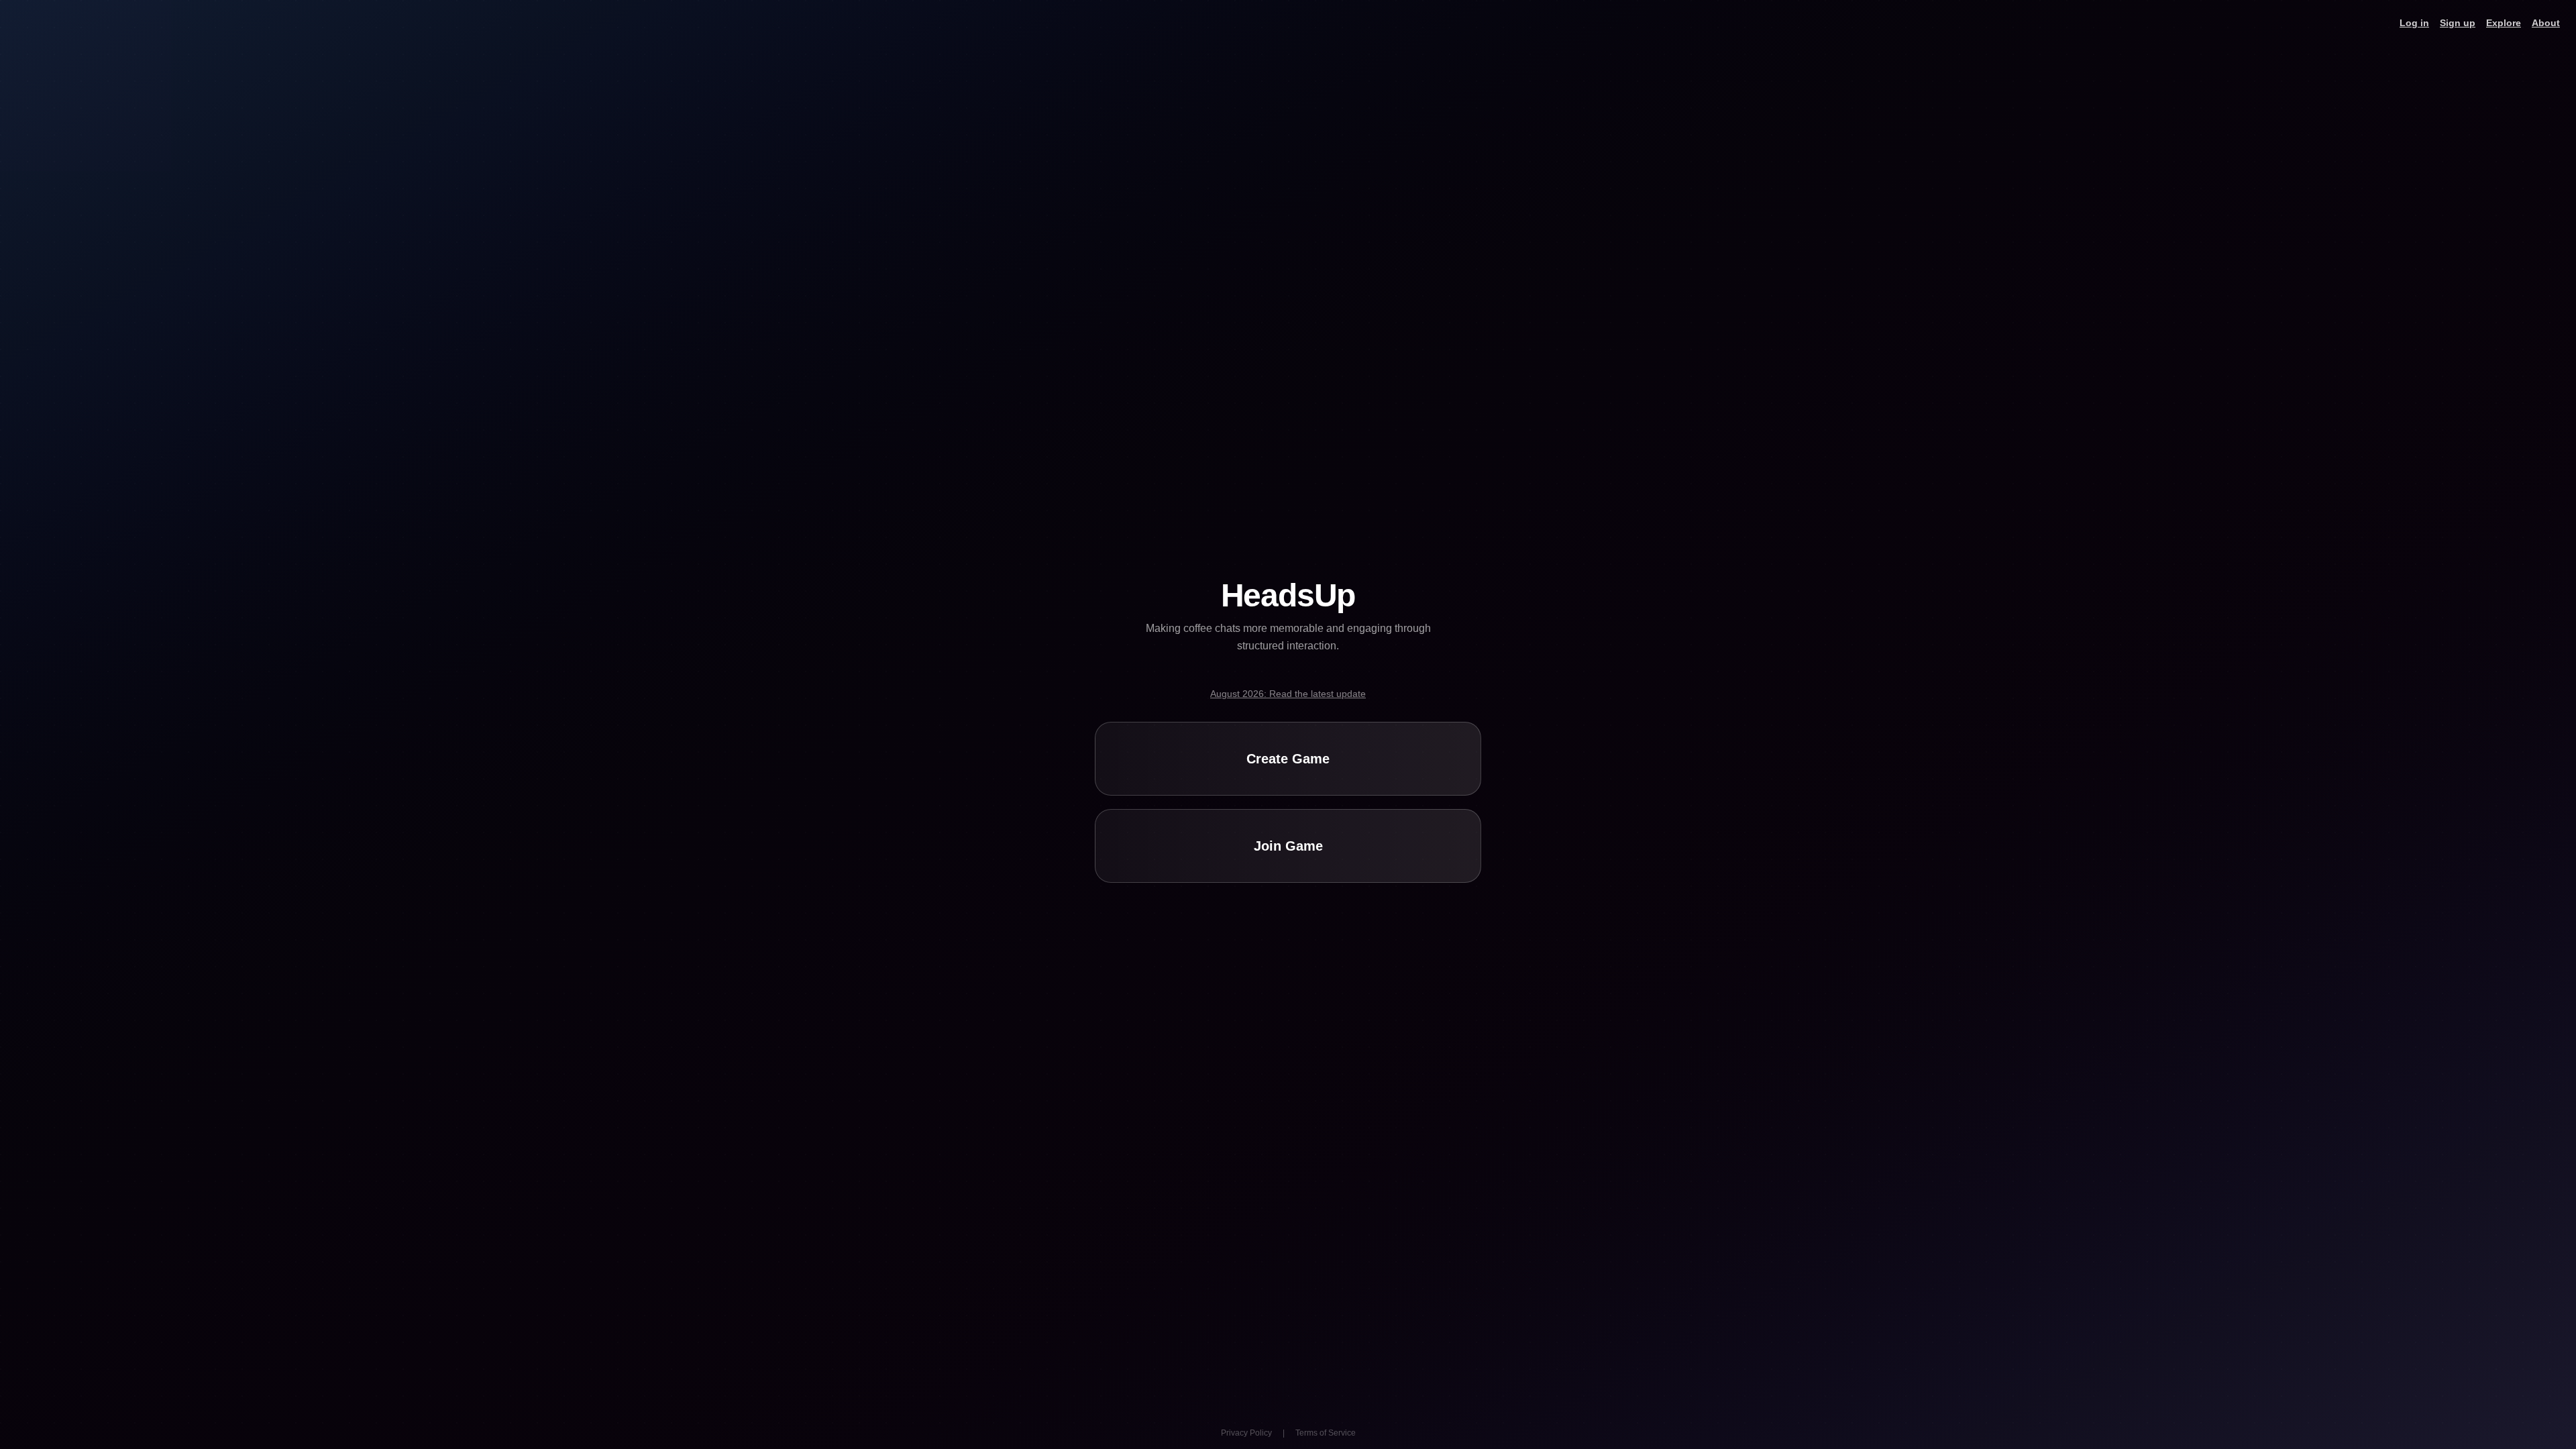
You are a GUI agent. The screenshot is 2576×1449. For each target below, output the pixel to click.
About (2546, 23)
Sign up (2458, 23)
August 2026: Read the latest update (1288, 694)
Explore (2504, 23)
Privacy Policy (1246, 1433)
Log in (2414, 23)
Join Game (1288, 846)
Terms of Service (1326, 1433)
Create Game (1288, 759)
